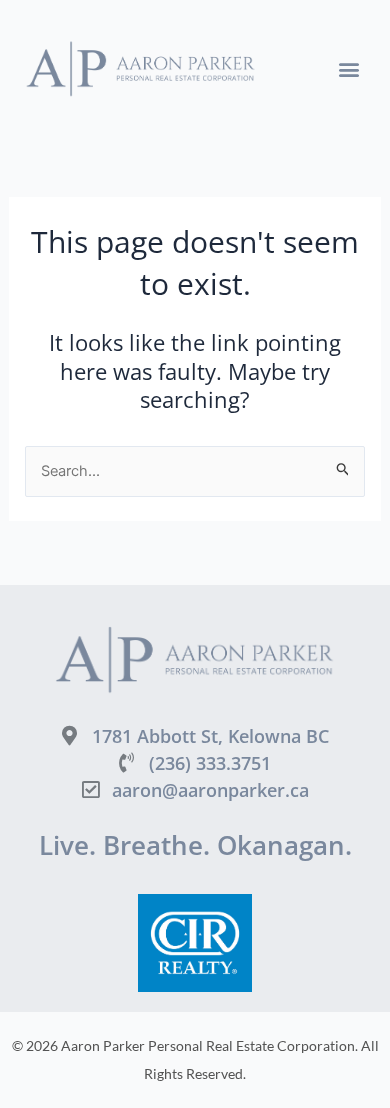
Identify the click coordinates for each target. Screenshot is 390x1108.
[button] (348, 69)
